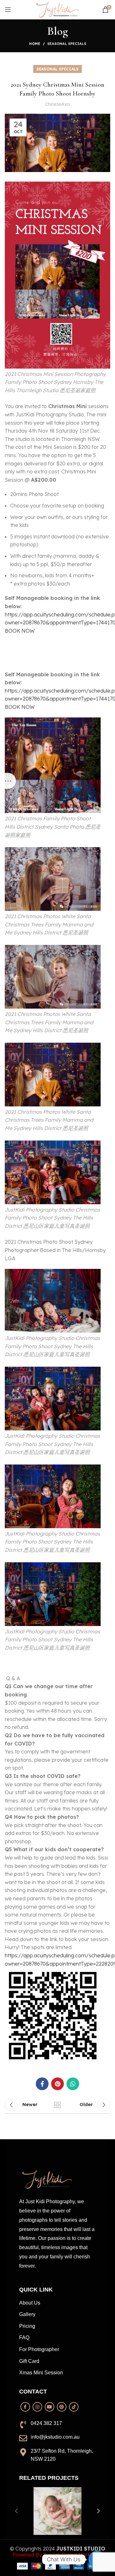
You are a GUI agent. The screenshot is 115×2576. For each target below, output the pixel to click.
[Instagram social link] (37, 2407)
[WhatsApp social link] (73, 2084)
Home (35, 44)
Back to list (57, 2105)
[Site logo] (57, 9)
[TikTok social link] (74, 2407)
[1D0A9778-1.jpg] (57, 2511)
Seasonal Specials (67, 44)
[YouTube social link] (50, 2407)
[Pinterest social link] (57, 2084)
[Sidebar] (8, 781)
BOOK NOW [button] (20, 631)
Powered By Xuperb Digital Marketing (57, 2555)
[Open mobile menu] (8, 10)
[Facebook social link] (42, 2084)
